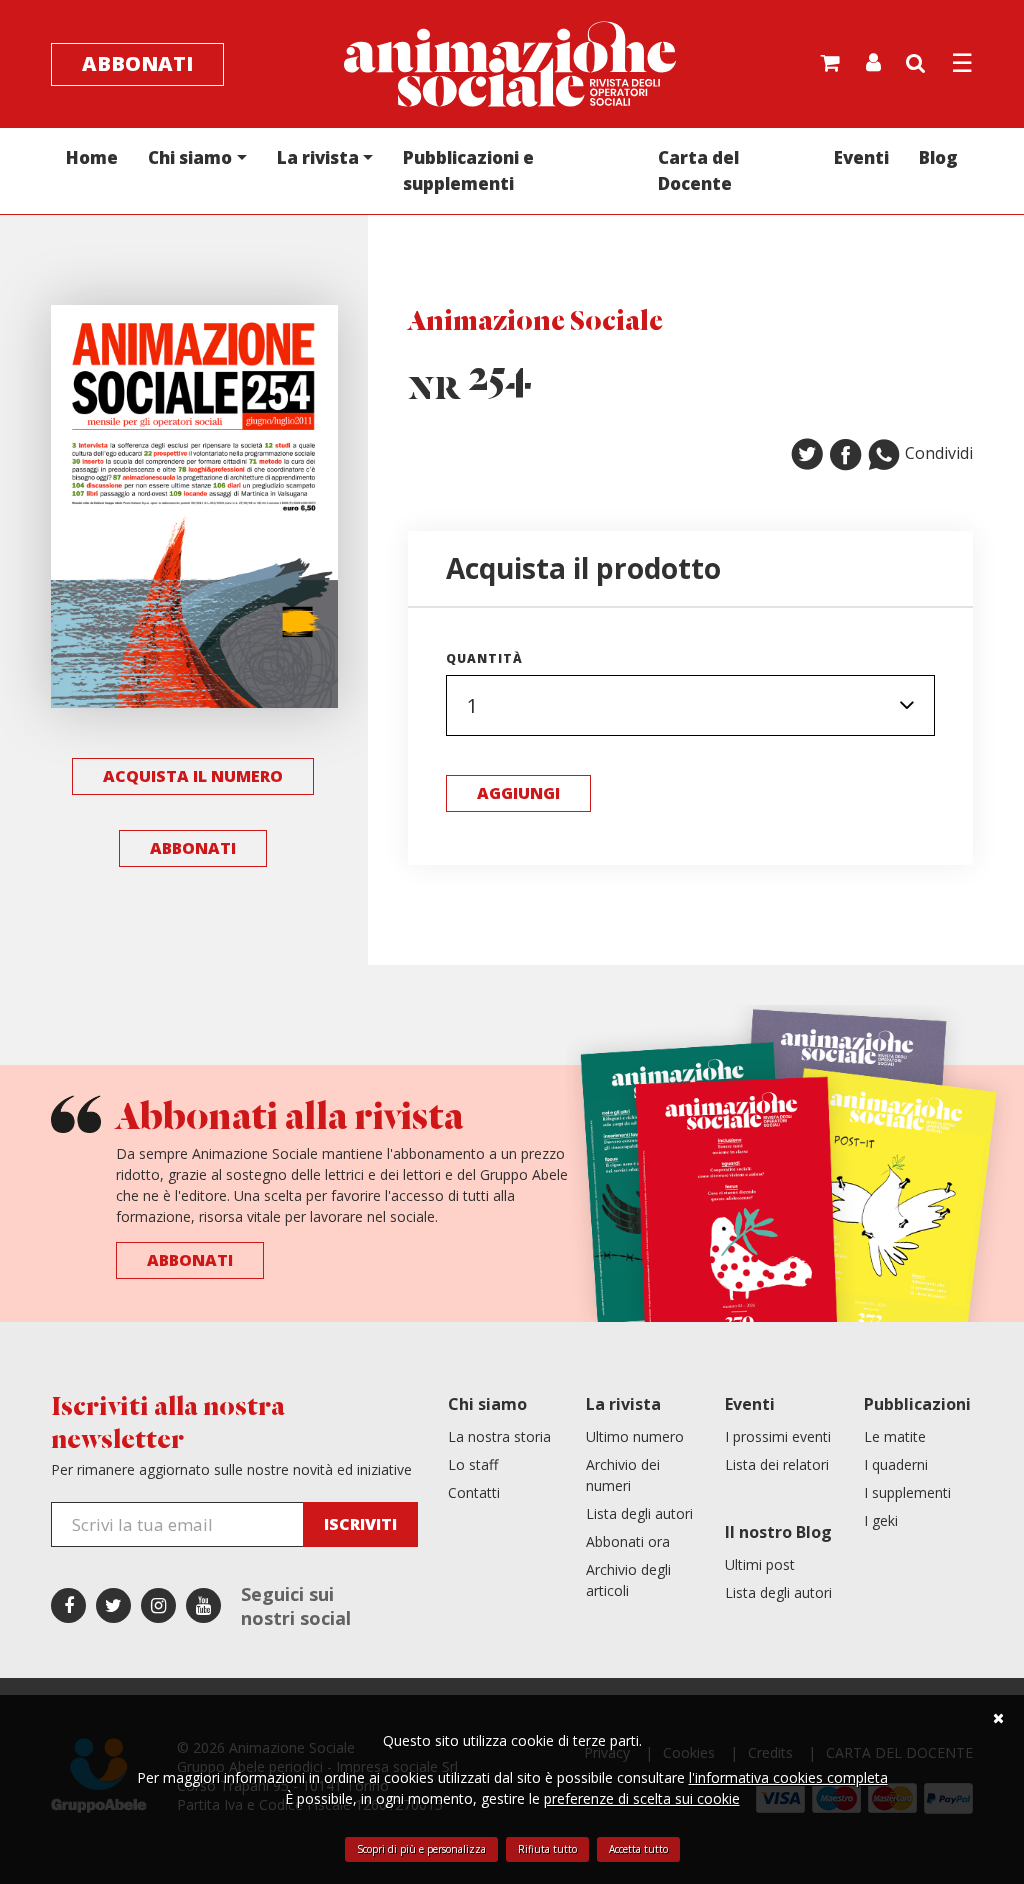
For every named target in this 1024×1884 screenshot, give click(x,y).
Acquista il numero (193, 776)
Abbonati (137, 63)
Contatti (474, 1492)
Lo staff (473, 1464)
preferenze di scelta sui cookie (642, 1798)
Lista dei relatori (777, 1464)
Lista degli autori (639, 1513)
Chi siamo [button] (190, 157)
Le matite (895, 1436)
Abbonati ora (628, 1541)
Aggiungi (518, 793)
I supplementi (907, 1492)
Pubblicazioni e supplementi (468, 170)
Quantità (484, 658)
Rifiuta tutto (547, 1849)
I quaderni (896, 1464)
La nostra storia (499, 1436)
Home (92, 157)
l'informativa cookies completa (788, 1777)
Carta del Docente (698, 170)
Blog (938, 157)
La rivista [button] (318, 157)
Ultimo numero (635, 1436)
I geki (881, 1520)
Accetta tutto (638, 1849)
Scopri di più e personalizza (421, 1849)
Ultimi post (760, 1564)
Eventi (861, 157)
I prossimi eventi (778, 1436)
